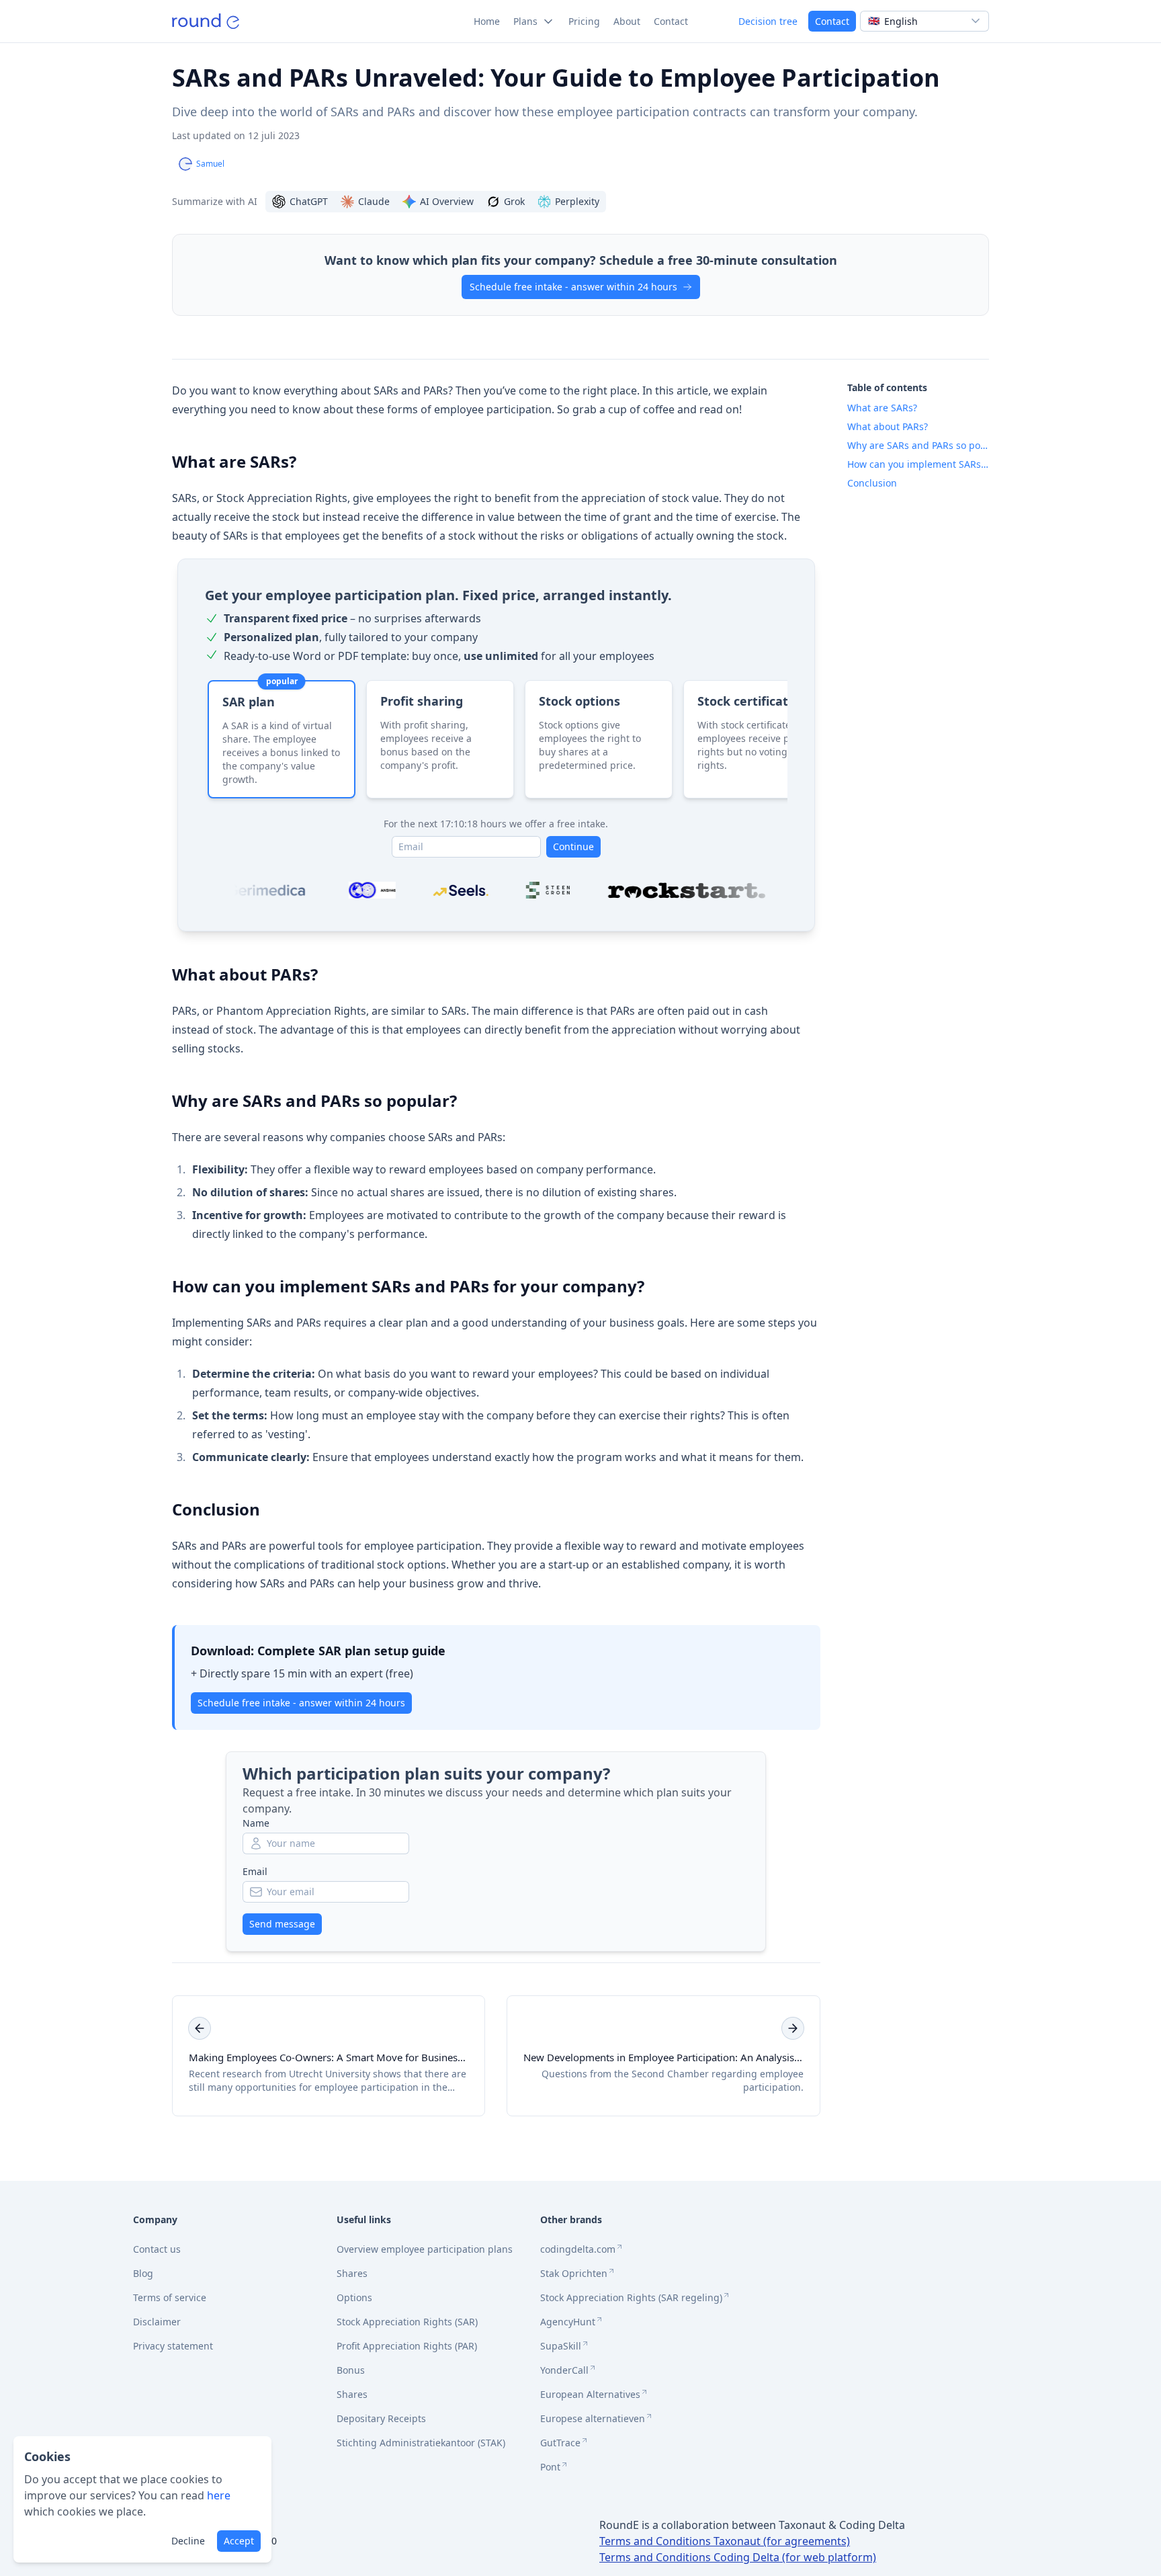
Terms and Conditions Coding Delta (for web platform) (738, 2557)
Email (255, 1871)
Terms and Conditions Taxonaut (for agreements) (725, 2541)
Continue (573, 846)
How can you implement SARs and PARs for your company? (408, 1286)
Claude (374, 201)
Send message (282, 1924)
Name (256, 1823)
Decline (188, 2541)
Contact (832, 21)
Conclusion (216, 1509)
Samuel (210, 164)
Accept (239, 2541)
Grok (514, 201)
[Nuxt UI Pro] (206, 21)
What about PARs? (245, 974)
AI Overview (447, 201)
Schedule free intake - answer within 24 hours (573, 287)
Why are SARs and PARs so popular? (314, 1100)
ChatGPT (309, 201)
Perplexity (577, 201)
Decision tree (768, 21)
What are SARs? (234, 461)
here (219, 2495)
